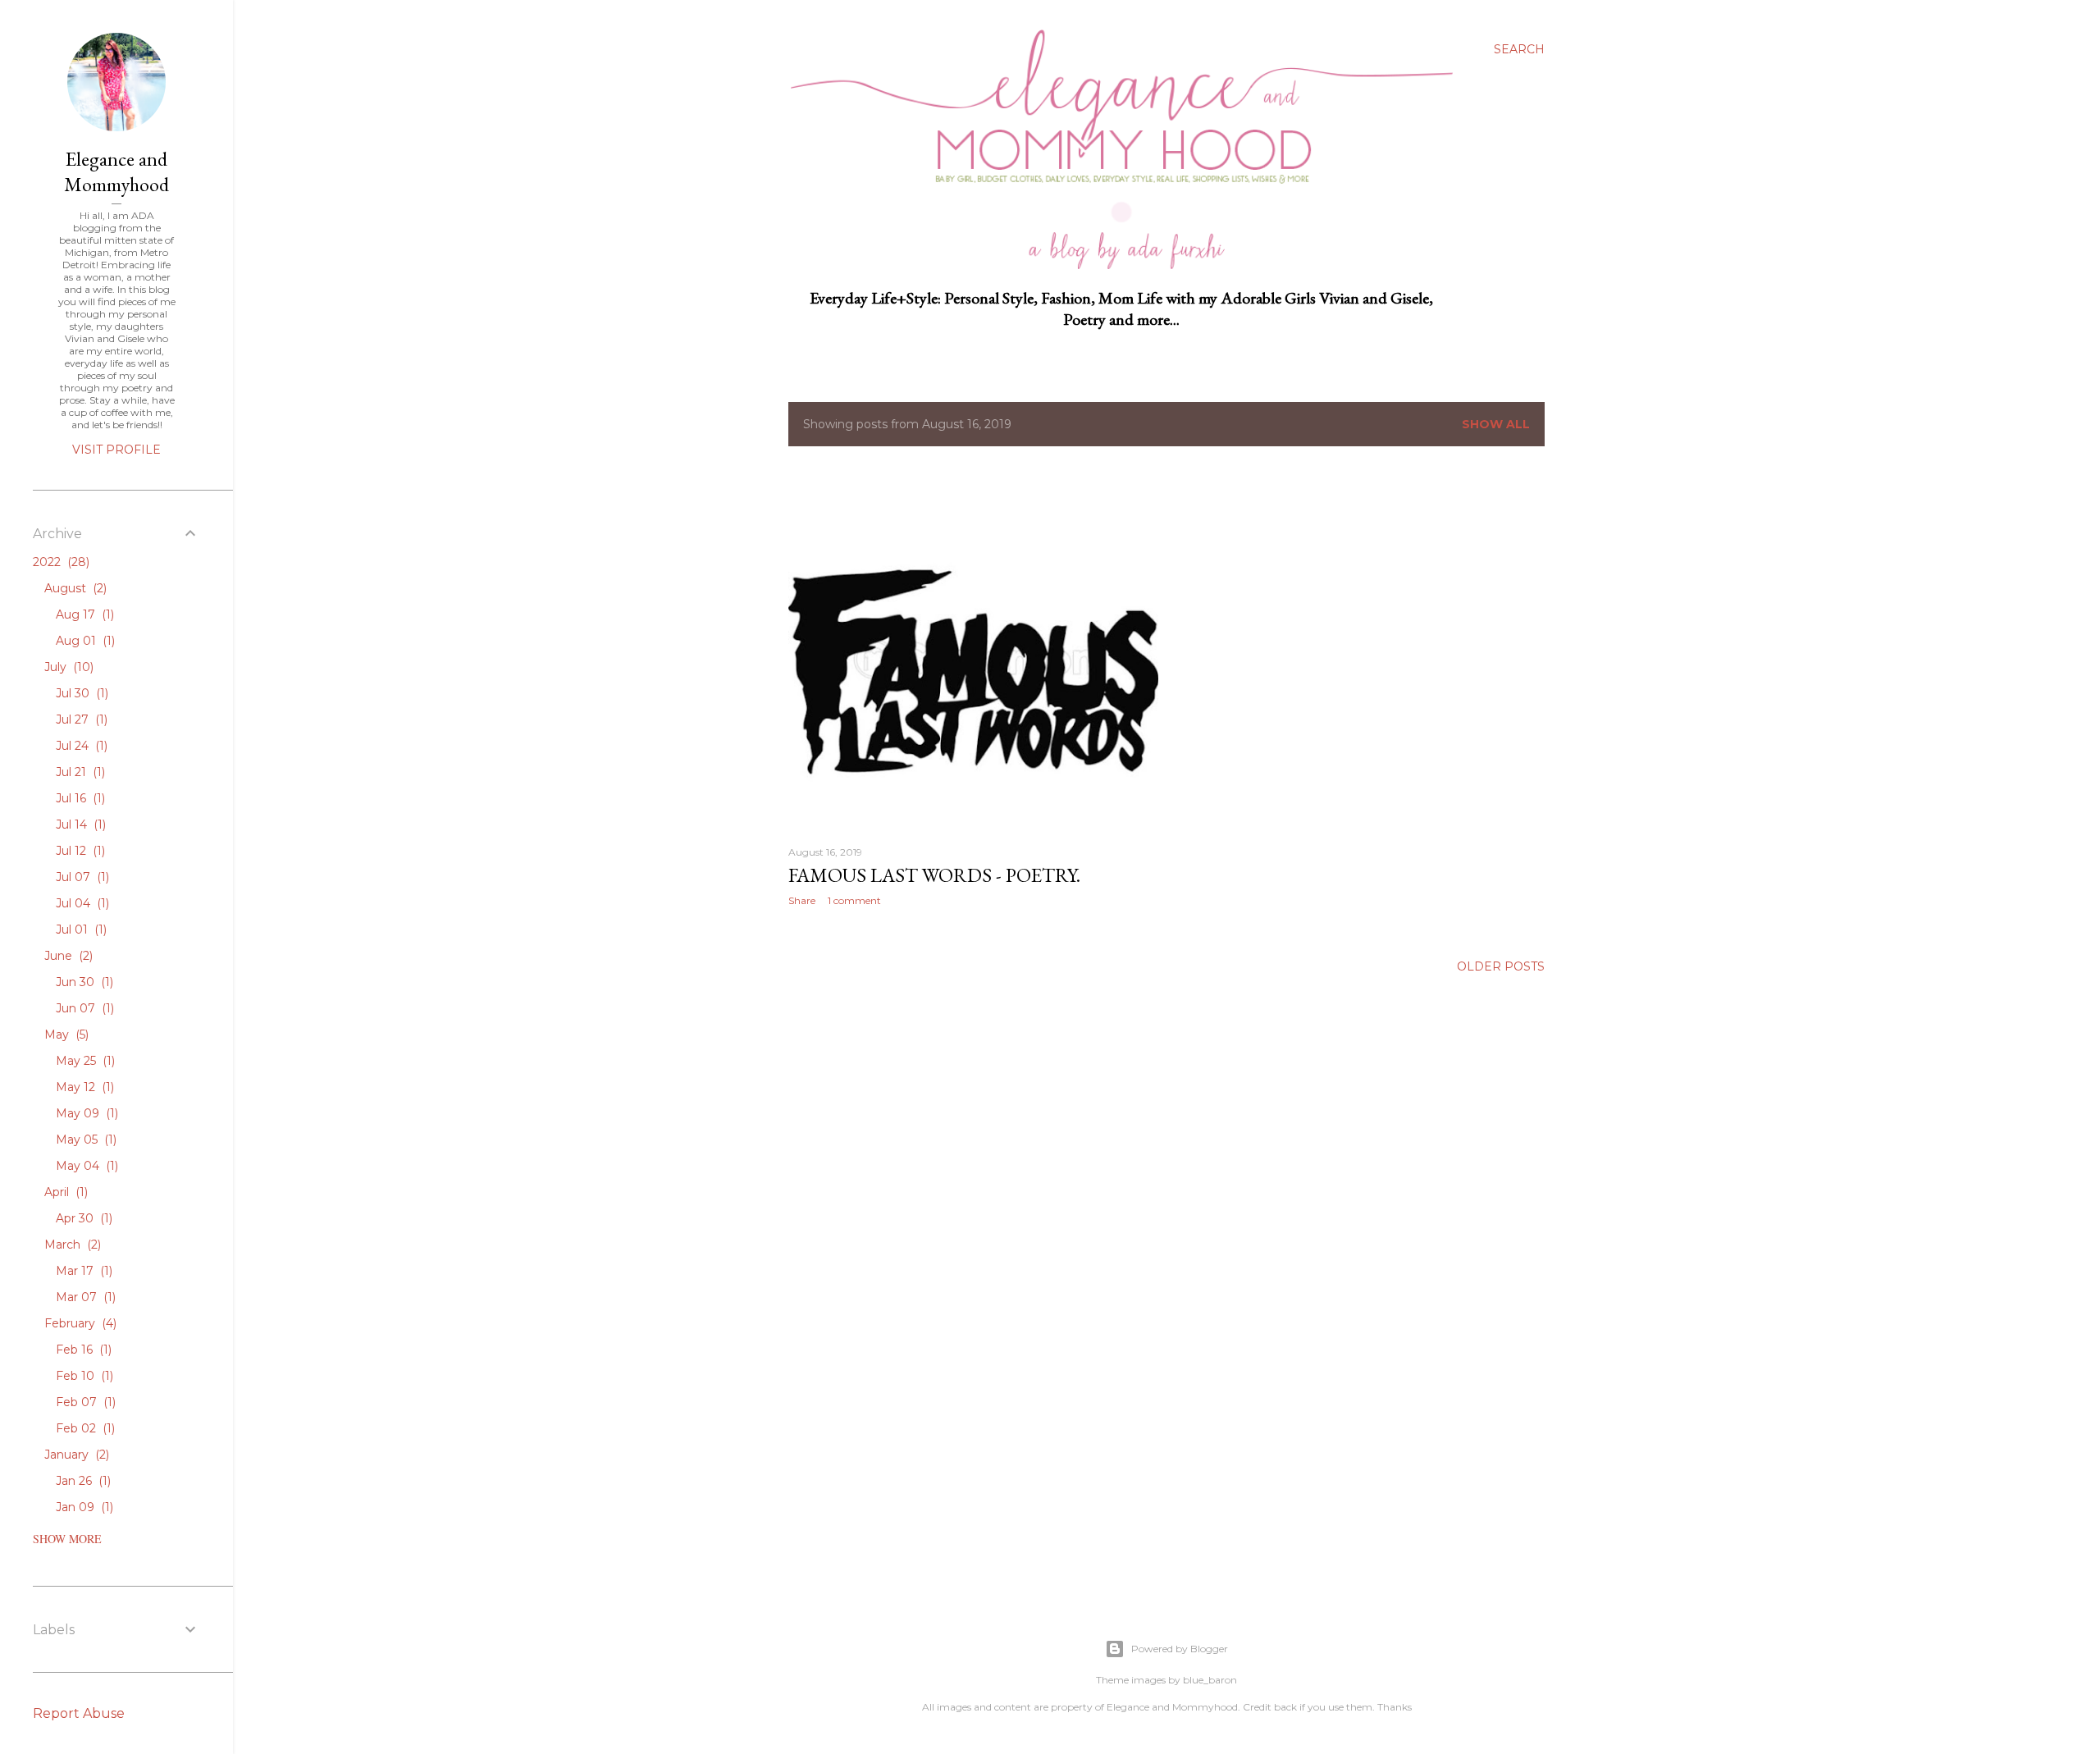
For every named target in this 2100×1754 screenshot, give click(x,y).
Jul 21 (79, 772)
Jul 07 (81, 877)
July (67, 667)
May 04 (85, 1166)
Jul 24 (80, 746)
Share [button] (802, 900)
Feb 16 (82, 1350)
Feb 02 (84, 1428)
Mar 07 (84, 1297)
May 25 (84, 1061)
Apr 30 (82, 1218)
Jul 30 (80, 693)
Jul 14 (79, 824)
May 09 (85, 1113)
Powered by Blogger (1180, 1649)
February (79, 1323)
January (75, 1455)
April (64, 1192)
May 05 (84, 1140)
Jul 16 (79, 798)
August (74, 588)
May (65, 1035)
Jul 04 (81, 903)
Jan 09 (83, 1507)
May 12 (83, 1087)
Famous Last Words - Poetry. (934, 875)
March (71, 1245)
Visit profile (116, 450)
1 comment (854, 900)
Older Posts (1501, 966)
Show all (1496, 424)
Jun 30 (83, 982)
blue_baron (1210, 1680)
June (67, 956)
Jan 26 (82, 1481)
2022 (59, 562)
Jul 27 (80, 719)
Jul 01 (80, 930)
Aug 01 (84, 641)
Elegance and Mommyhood (116, 171)
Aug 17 (83, 614)
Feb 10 (83, 1376)
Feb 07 (84, 1402)
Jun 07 (83, 1008)
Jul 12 (79, 851)
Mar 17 (82, 1271)
